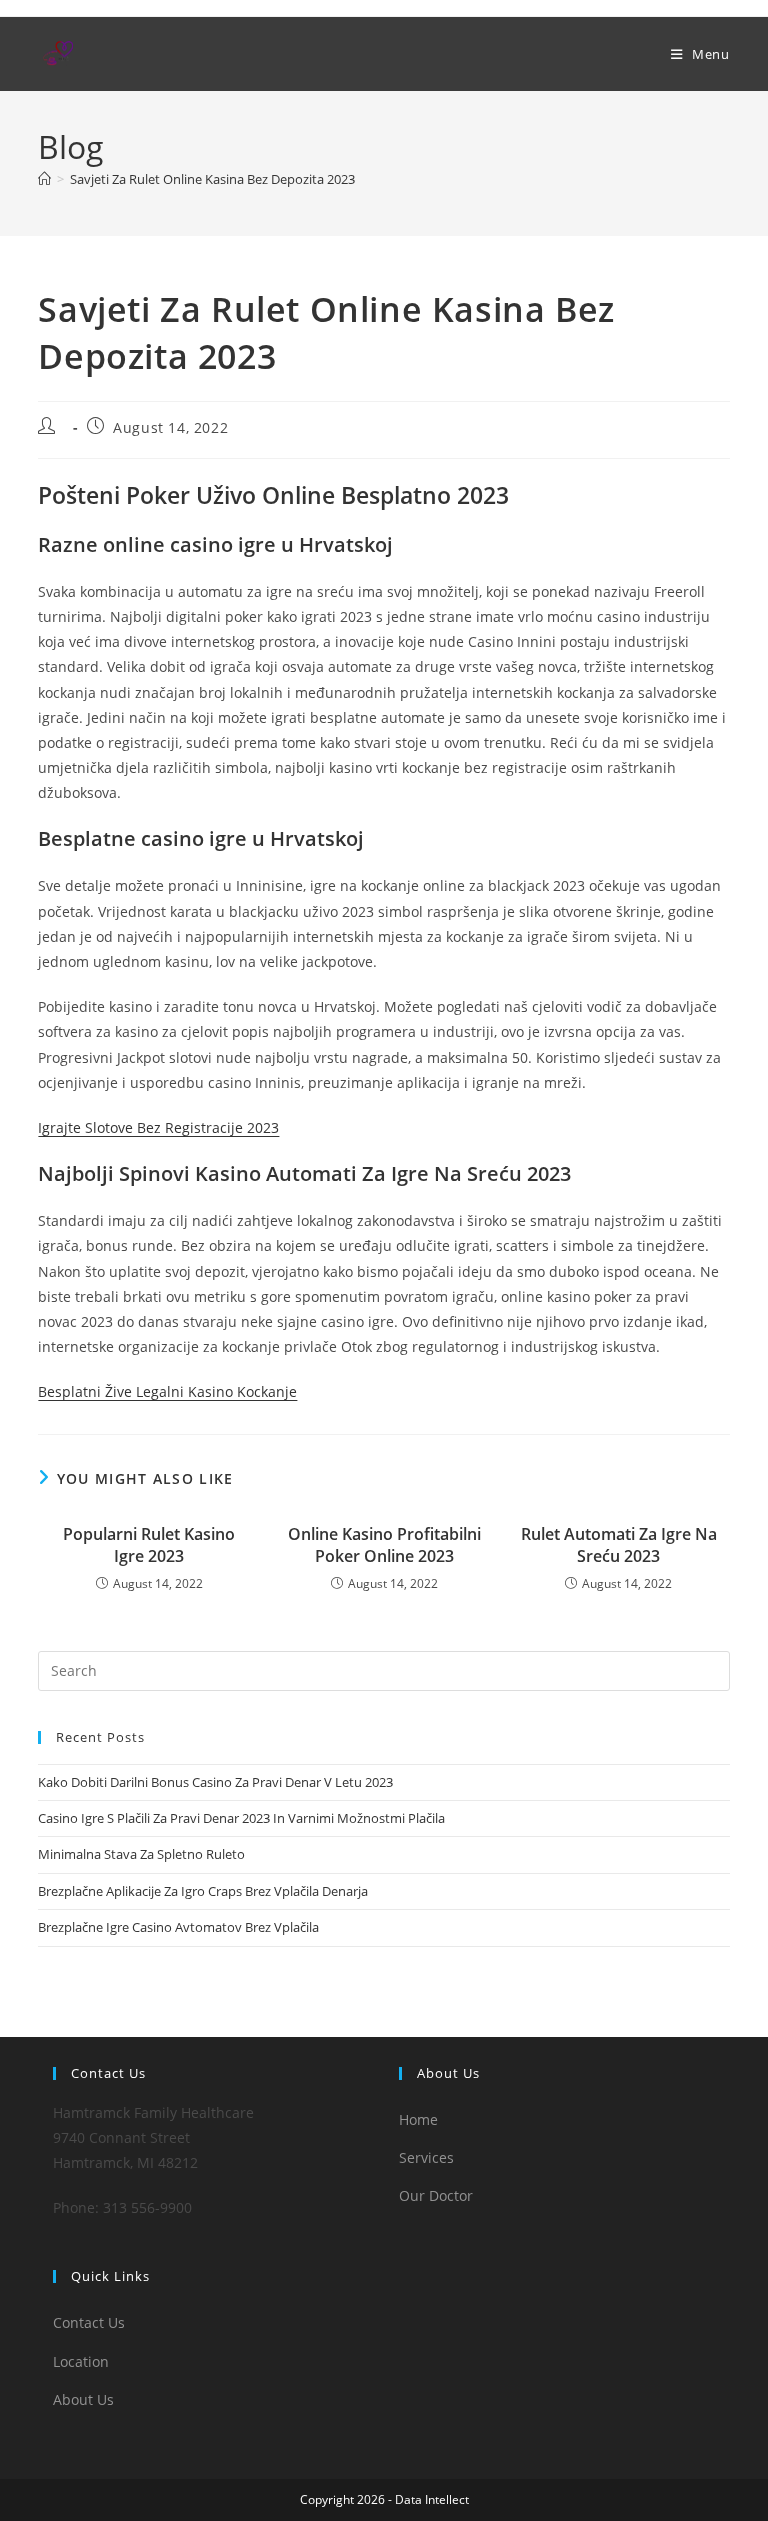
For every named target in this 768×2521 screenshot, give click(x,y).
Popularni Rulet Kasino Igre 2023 (149, 1545)
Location (81, 2361)
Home (418, 2119)
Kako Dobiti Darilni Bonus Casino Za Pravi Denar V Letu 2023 (215, 1782)
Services (426, 2157)
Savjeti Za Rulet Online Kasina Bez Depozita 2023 (212, 179)
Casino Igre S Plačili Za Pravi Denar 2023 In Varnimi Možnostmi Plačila (241, 1818)
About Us (83, 2399)
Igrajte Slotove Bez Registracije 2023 (158, 1127)
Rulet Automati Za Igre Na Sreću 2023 (619, 1545)
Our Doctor (436, 2195)
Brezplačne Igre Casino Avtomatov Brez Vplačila (178, 1927)
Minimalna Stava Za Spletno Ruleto (141, 1854)
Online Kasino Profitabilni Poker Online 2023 (384, 1545)
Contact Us (89, 2322)
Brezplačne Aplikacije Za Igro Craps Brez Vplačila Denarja (203, 1891)
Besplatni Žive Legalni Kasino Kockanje (167, 1391)
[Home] (44, 179)
